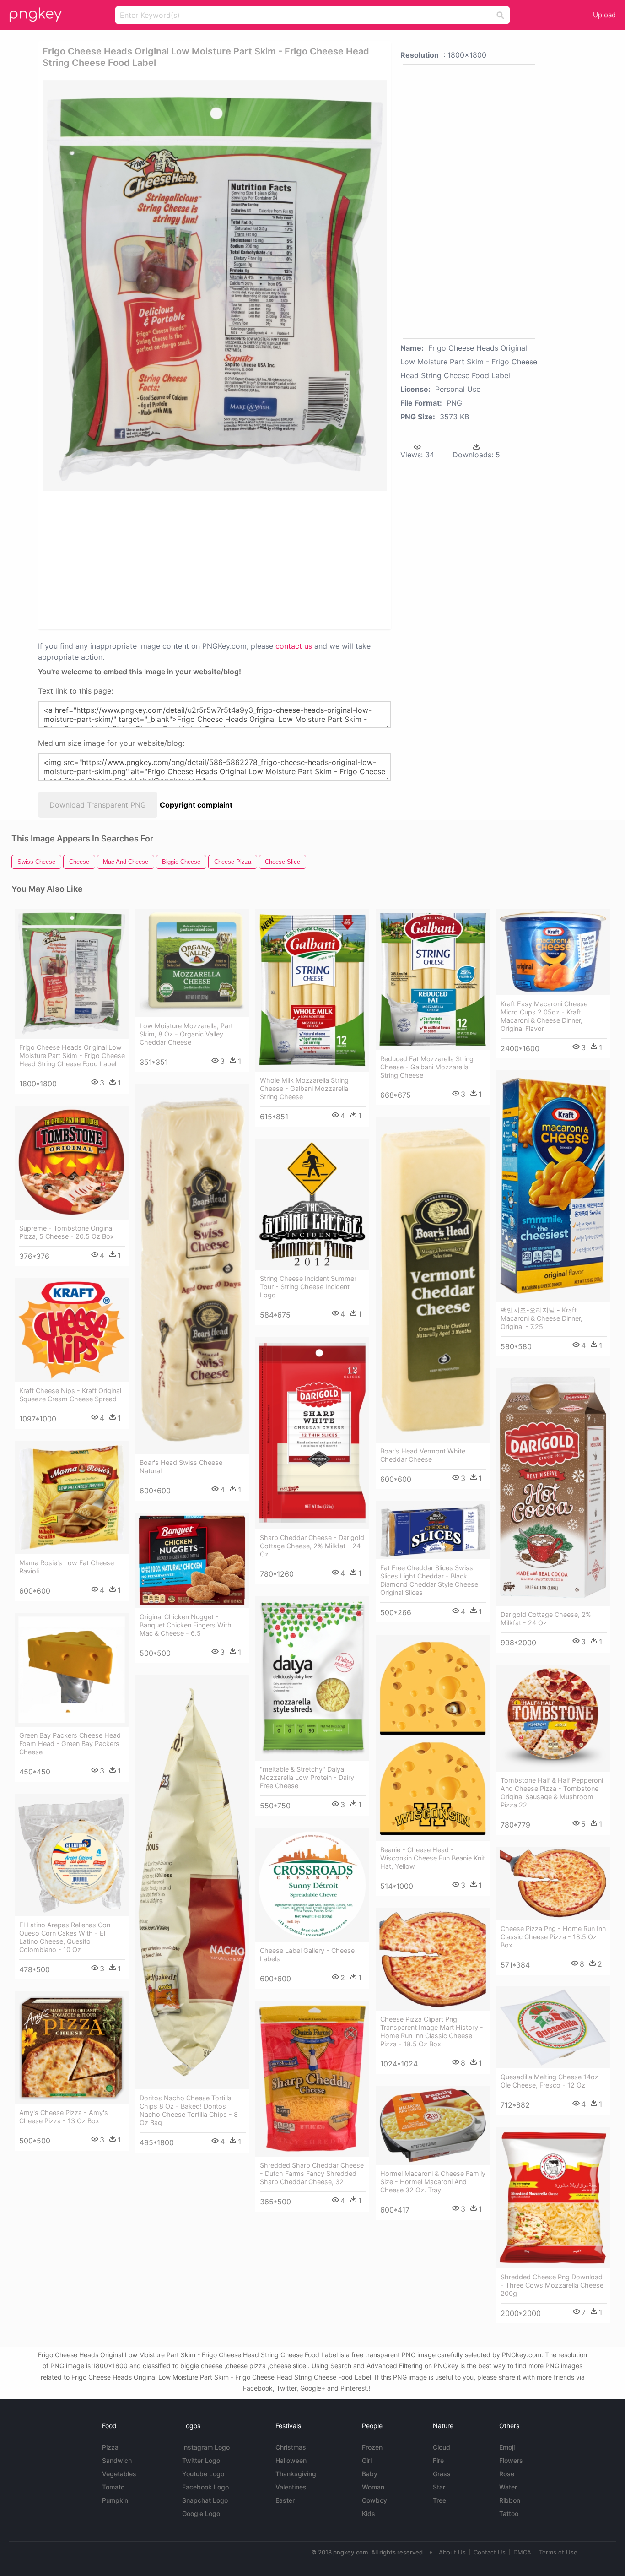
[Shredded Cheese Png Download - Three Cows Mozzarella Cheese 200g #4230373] (553, 2198)
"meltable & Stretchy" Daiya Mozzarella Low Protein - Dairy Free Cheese (307, 1777)
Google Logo (201, 2514)
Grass (442, 2474)
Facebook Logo (205, 2487)
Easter (285, 2500)
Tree (439, 2500)
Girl (367, 2460)
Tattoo (509, 2514)
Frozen (372, 2447)
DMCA (522, 2552)
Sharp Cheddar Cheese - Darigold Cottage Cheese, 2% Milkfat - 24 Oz (312, 1546)
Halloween (291, 2460)
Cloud (442, 2447)
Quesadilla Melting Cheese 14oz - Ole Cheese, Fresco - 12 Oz (552, 2081)
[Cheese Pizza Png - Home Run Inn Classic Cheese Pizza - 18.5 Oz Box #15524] (553, 1883)
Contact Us (490, 2552)
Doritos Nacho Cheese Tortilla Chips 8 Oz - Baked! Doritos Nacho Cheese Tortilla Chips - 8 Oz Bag (189, 2110)
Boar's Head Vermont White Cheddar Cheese (423, 1455)
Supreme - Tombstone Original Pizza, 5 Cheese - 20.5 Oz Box (67, 1232)
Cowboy (374, 2500)
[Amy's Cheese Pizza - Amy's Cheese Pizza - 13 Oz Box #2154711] (72, 2048)
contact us (294, 646)
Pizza (110, 2447)
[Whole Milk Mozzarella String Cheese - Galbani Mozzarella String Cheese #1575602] (312, 990)
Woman (373, 2487)
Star (439, 2487)
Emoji (507, 2447)
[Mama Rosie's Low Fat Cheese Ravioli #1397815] (72, 1497)
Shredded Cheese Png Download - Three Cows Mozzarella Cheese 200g (552, 2285)
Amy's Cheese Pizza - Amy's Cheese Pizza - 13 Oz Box (64, 2117)
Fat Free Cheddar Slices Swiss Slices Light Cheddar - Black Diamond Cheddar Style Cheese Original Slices (429, 1580)
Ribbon (510, 2500)
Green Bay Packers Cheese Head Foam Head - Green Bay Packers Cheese (70, 1744)
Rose (507, 2474)
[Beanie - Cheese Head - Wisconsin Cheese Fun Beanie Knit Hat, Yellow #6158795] (433, 1738)
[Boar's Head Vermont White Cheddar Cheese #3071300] (433, 1280)
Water (508, 2487)
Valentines (291, 2487)
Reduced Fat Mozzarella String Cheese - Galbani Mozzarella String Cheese (427, 1067)
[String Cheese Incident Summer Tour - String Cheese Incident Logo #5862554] (312, 1204)
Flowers (511, 2460)
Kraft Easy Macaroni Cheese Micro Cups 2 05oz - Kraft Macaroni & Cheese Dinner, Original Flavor (544, 1016)
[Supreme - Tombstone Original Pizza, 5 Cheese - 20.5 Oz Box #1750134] (72, 1163)
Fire (438, 2460)
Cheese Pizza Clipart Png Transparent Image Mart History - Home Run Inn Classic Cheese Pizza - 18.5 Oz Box (432, 2031)
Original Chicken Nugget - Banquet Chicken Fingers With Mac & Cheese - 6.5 (186, 1625)
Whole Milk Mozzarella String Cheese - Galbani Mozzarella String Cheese (304, 1088)
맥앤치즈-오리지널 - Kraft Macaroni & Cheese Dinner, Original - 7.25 (541, 1318)
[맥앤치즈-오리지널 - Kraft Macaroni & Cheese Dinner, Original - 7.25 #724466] (553, 1186)
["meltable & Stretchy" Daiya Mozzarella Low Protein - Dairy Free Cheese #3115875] (312, 1678)
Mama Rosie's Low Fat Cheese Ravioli (67, 1567)
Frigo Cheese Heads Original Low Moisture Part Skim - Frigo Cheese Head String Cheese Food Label (72, 1055)
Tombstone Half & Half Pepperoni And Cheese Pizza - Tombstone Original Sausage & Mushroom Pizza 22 (552, 1792)
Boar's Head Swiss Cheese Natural (181, 1467)
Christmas (291, 2447)
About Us (452, 2552)
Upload (604, 15)
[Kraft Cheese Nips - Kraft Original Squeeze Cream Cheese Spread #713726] (72, 1330)
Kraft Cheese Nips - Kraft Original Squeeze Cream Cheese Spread (70, 1395)
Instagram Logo (206, 2447)
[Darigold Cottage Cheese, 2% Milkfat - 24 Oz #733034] (553, 1487)
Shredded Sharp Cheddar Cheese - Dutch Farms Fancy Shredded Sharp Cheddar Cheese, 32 (312, 2173)
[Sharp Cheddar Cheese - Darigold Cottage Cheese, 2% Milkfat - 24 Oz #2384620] (312, 1433)
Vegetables (119, 2474)
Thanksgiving (296, 2474)
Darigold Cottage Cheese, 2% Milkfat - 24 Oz (546, 1619)
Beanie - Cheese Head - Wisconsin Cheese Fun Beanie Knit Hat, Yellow (433, 1858)
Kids (369, 2514)
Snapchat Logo (205, 2500)
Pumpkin (115, 2500)
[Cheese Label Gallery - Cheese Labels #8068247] (312, 1885)
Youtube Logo (203, 2474)
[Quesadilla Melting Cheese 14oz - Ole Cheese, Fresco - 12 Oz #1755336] (553, 2027)
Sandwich (117, 2460)
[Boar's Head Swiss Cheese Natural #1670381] (192, 1269)
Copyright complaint (196, 805)
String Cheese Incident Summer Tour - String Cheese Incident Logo (308, 1287)
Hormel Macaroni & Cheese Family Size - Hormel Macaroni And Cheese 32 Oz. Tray (433, 2182)
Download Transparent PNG (98, 805)
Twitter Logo (201, 2460)
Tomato (113, 2487)
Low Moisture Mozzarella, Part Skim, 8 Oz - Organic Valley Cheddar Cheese (186, 1034)
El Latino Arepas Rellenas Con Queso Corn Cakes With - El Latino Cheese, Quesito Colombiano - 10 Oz (65, 1937)
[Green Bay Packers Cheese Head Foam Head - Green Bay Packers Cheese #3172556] (72, 1670)
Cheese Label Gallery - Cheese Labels (307, 1955)
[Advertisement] (140, 559)
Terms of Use (558, 2552)
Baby (370, 2474)
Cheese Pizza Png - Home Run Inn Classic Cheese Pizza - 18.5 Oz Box (553, 1937)
